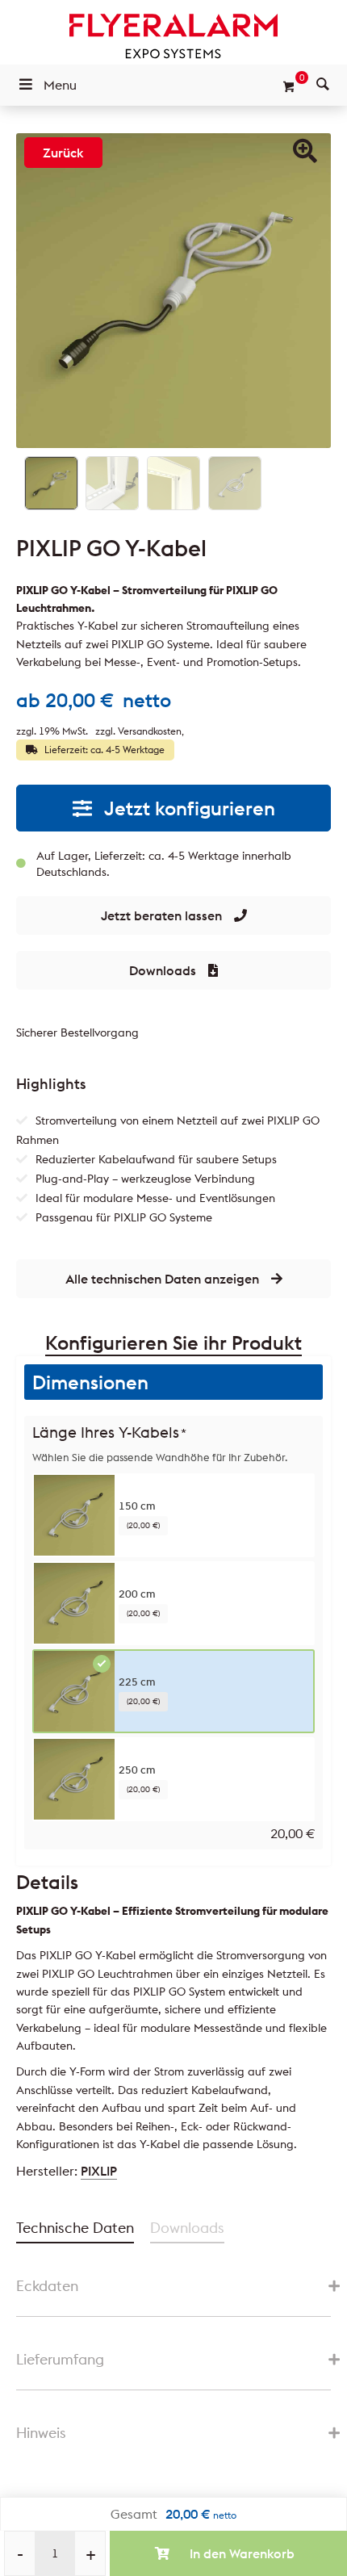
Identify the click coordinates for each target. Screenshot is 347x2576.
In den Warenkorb (242, 2553)
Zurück (63, 153)
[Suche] (323, 85)
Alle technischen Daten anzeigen (162, 1279)
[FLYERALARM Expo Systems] (173, 36)
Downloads (163, 970)
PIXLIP (99, 2171)
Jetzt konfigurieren (190, 808)
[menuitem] (323, 85)
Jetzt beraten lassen (161, 915)
